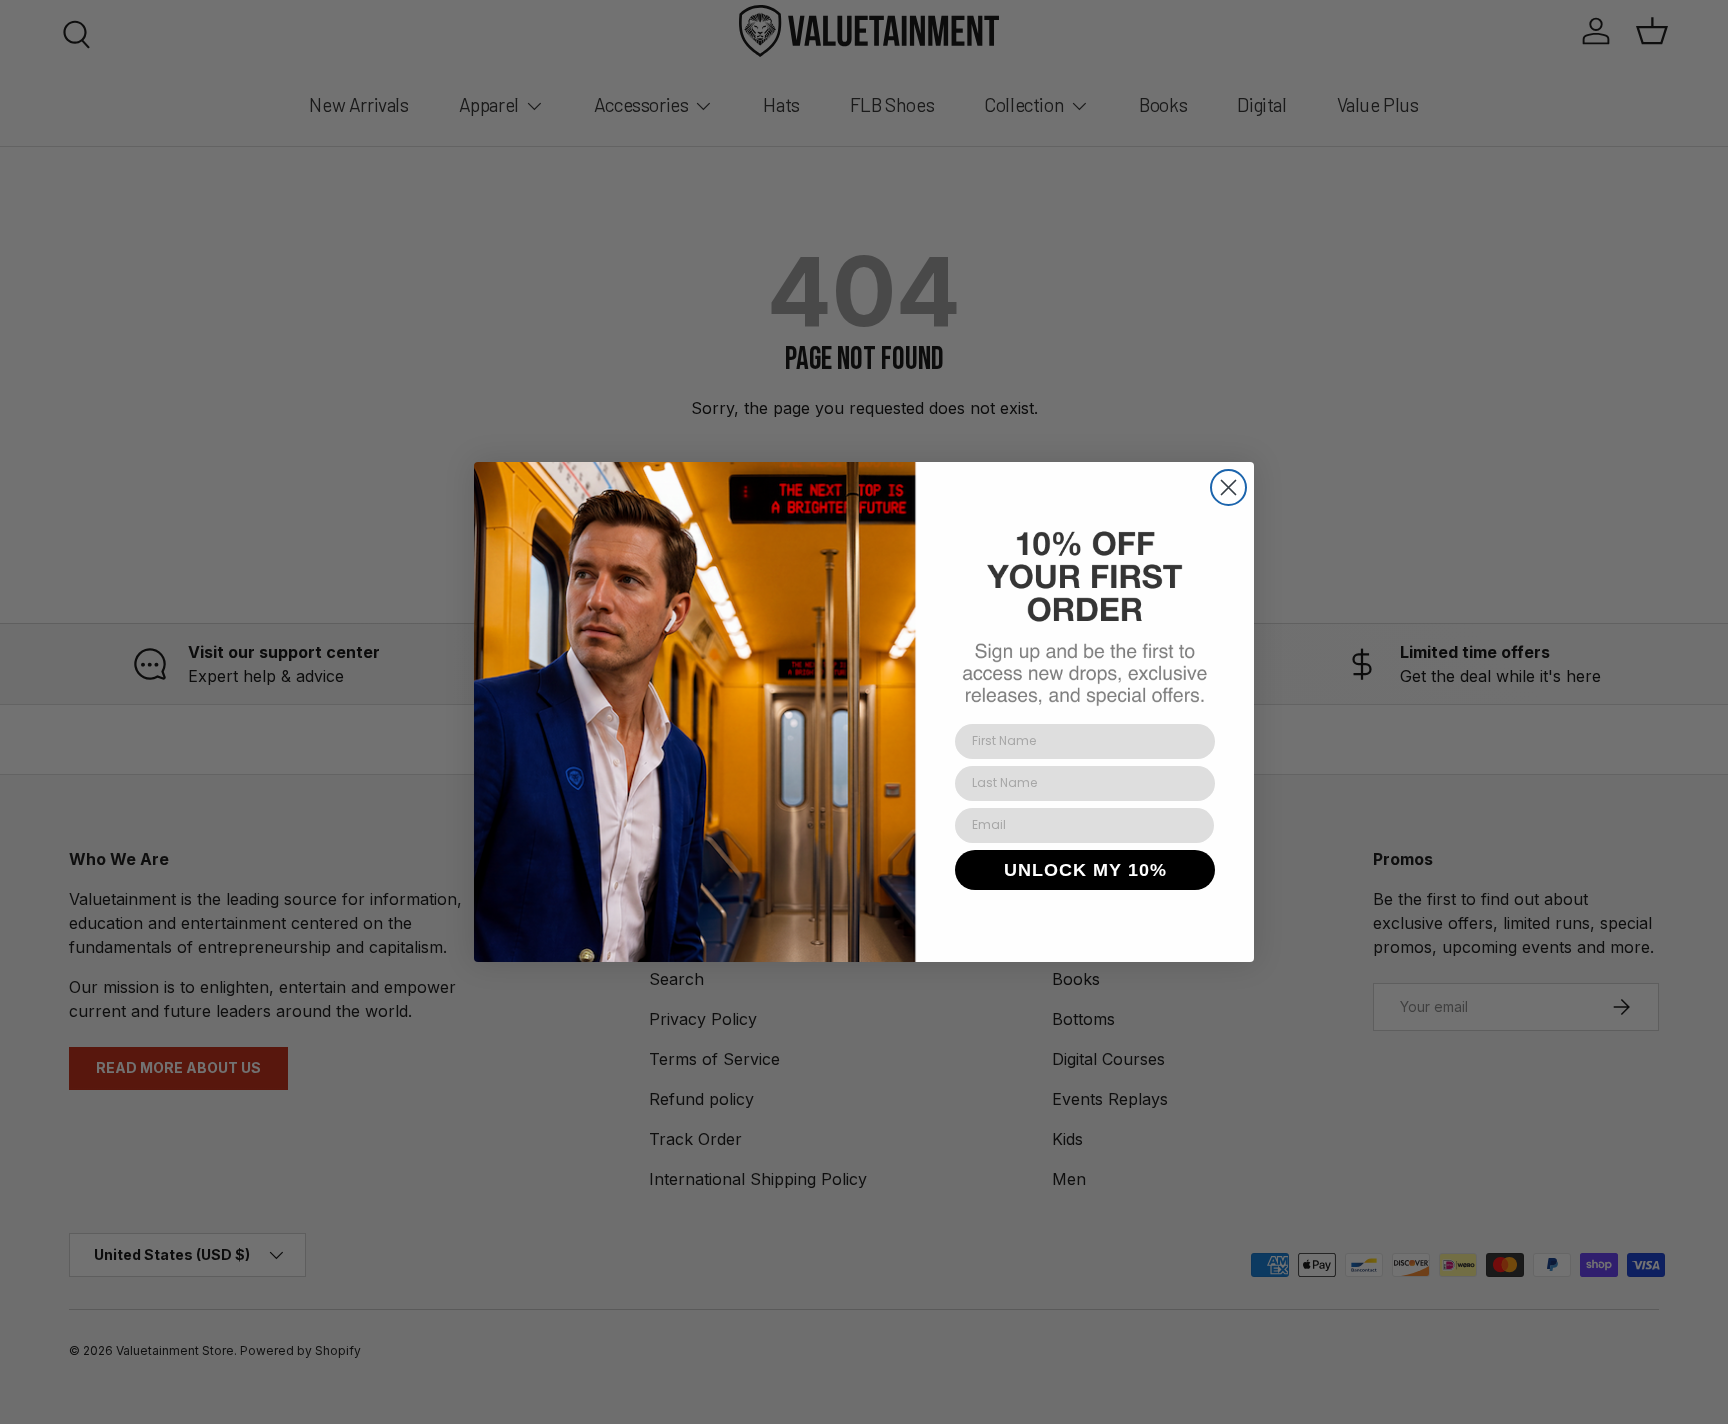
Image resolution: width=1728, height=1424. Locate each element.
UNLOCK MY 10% (1085, 870)
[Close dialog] (1228, 487)
